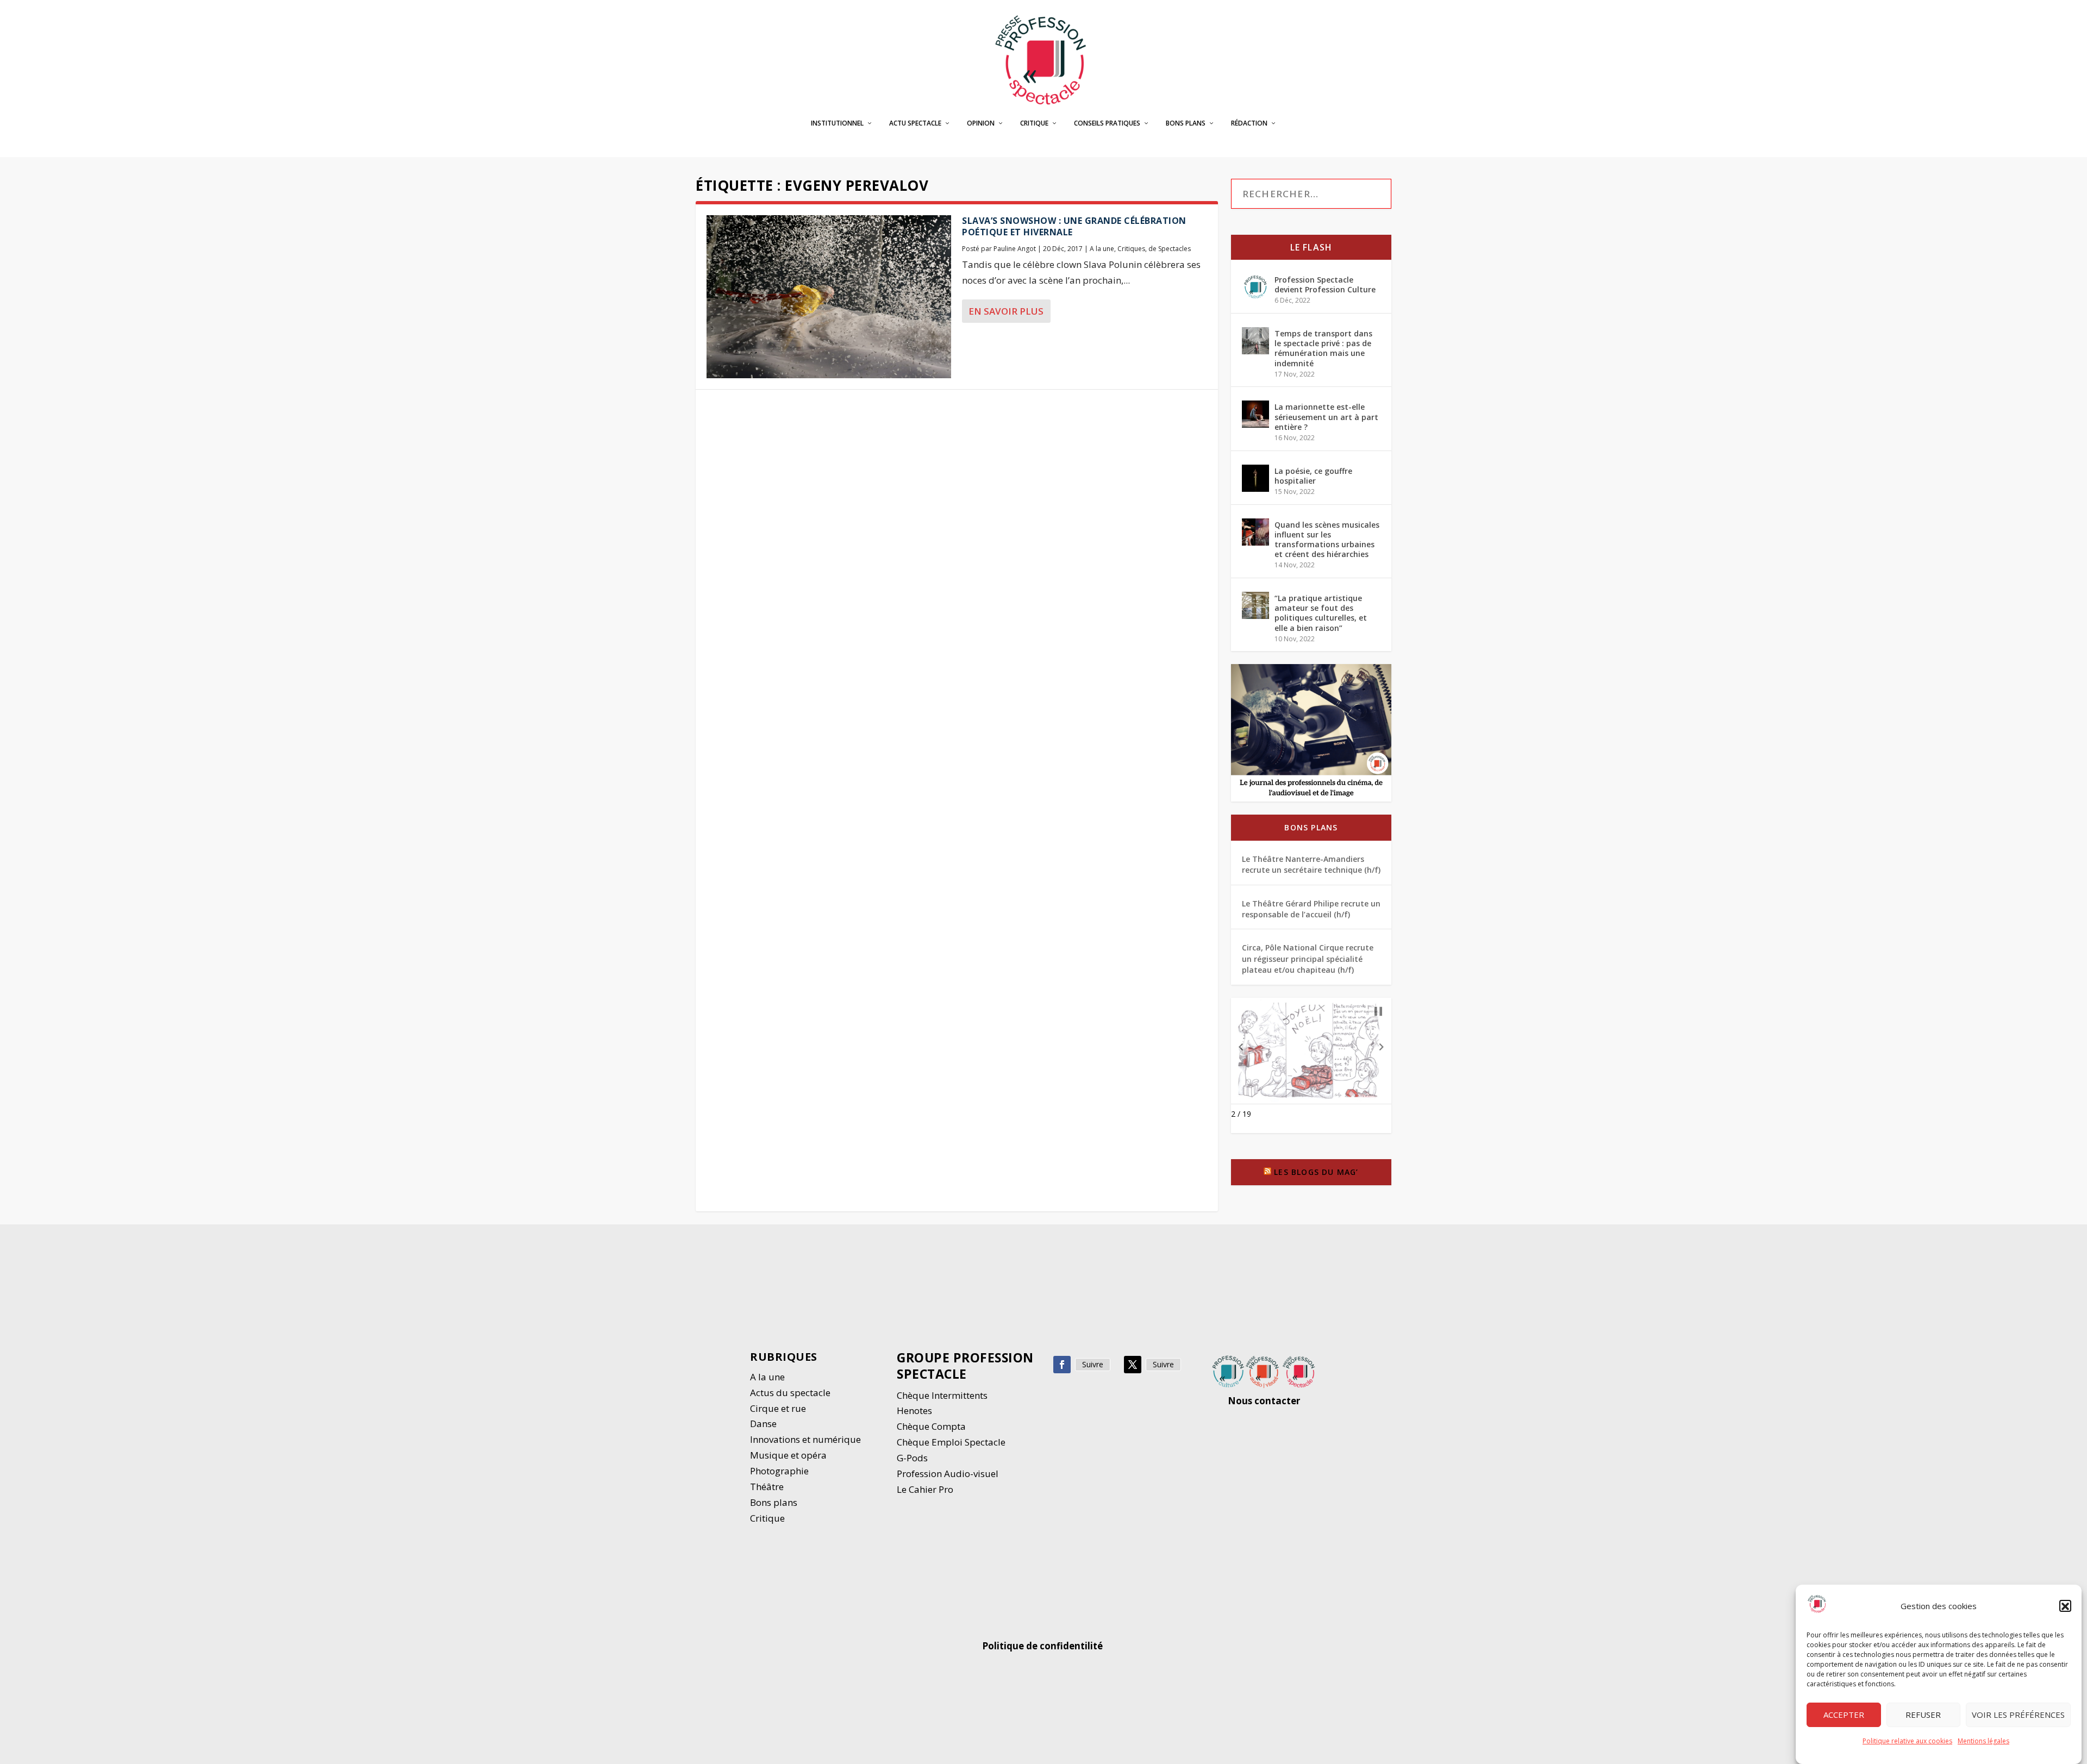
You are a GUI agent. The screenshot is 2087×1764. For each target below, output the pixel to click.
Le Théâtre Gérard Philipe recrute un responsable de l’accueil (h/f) (1311, 909)
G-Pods (912, 1458)
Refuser (1923, 1715)
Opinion (981, 123)
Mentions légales (1983, 1741)
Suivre (1093, 1364)
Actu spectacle (915, 123)
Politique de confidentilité (1043, 1646)
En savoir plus (1006, 311)
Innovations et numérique (805, 1439)
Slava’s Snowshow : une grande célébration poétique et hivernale (1074, 226)
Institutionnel (837, 123)
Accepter (1844, 1715)
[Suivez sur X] (1133, 1365)
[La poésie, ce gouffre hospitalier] (1255, 478)
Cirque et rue (778, 1408)
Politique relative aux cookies (1907, 1741)
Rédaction (1249, 123)
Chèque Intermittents (942, 1395)
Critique (1034, 123)
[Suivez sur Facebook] (1062, 1365)
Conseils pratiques (1107, 123)
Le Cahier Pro (925, 1489)
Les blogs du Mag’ (1316, 1172)
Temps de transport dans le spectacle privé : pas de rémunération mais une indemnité (1323, 348)
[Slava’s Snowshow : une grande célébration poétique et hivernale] (829, 297)
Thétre (768, 1487)
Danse (764, 1424)
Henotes (914, 1410)
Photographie (779, 1471)
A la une (1102, 249)
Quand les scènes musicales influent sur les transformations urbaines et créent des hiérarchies (1327, 540)
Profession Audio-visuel (948, 1474)
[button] (2065, 1606)
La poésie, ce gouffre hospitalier (1313, 476)
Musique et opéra (788, 1455)
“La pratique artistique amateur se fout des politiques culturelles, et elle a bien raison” (1321, 613)
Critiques (1131, 249)
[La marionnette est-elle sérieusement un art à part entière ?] (1255, 414)
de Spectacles (1170, 249)
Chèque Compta (931, 1426)
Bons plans (1186, 123)
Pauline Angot (1015, 249)
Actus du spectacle (790, 1393)
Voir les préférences (2018, 1715)
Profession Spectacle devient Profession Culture (1325, 284)
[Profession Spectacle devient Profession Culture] (1255, 287)
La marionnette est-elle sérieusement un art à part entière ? (1326, 417)
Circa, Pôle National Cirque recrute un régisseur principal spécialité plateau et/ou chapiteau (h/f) (1308, 959)
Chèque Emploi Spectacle (951, 1442)
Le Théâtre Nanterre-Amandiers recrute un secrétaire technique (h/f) (1311, 864)
